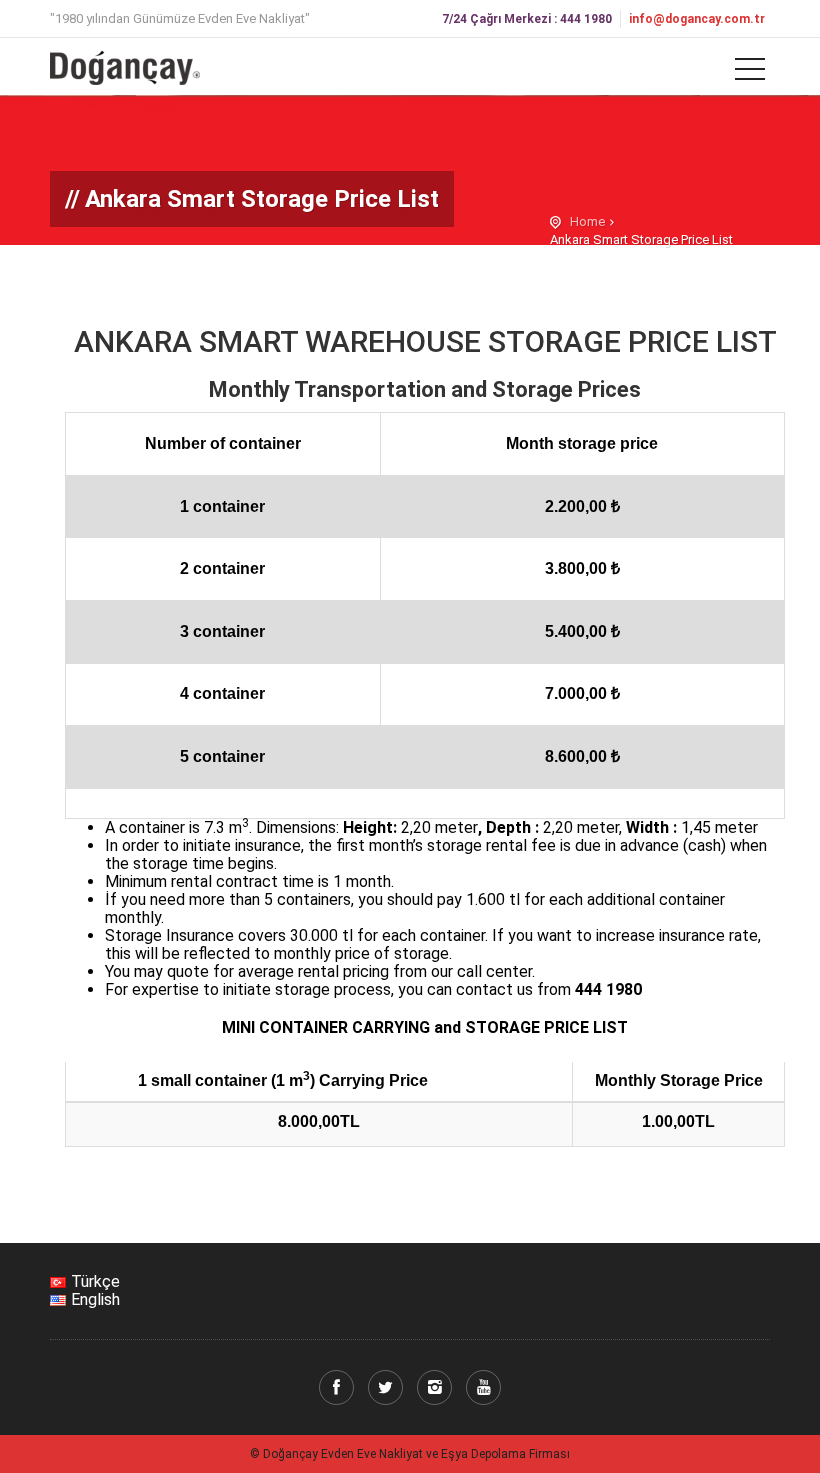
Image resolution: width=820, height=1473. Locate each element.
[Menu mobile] (750, 73)
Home (587, 221)
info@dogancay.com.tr (697, 19)
